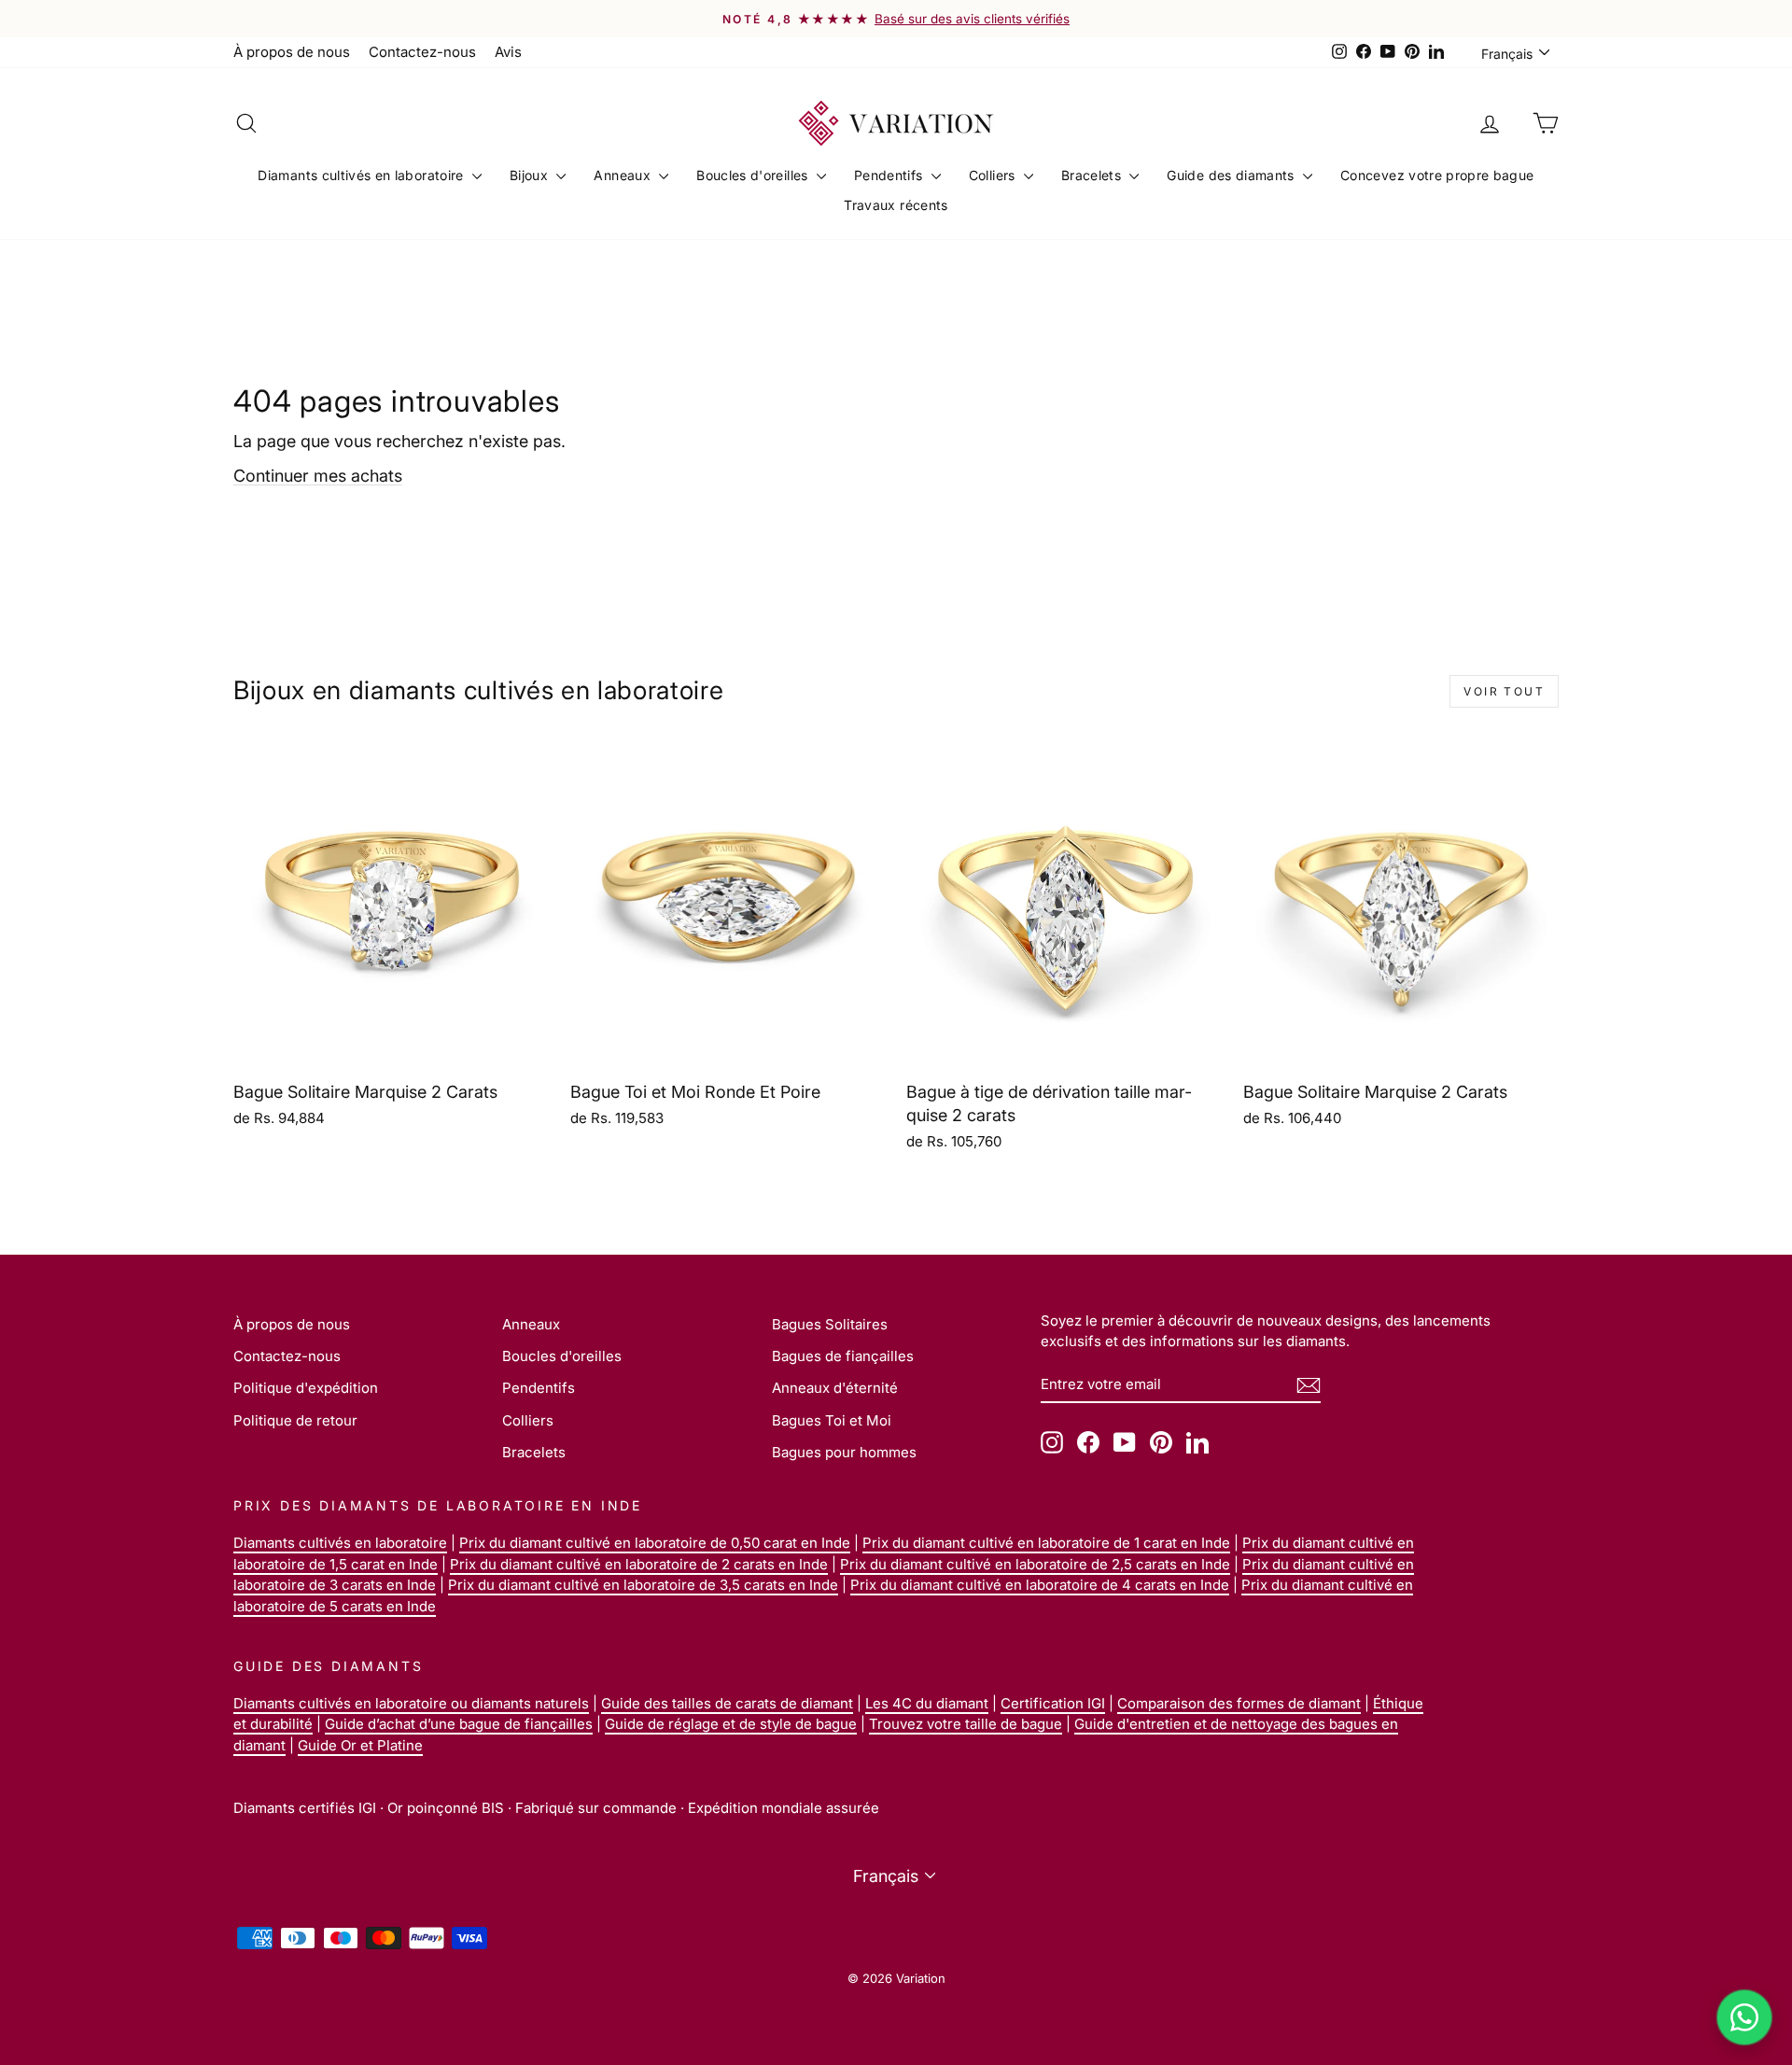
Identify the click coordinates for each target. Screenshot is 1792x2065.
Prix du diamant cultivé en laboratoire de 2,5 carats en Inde (1035, 1564)
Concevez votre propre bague (1437, 175)
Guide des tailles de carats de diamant (727, 1703)
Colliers (994, 175)
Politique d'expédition (306, 1388)
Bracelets (1093, 175)
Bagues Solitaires (830, 1324)
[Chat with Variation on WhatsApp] (1744, 2017)
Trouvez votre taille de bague (966, 1724)
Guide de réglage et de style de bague (731, 1724)
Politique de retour (295, 1420)
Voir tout (1504, 691)
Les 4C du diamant (927, 1703)
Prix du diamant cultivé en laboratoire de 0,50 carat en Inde (655, 1543)
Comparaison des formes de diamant (1239, 1703)
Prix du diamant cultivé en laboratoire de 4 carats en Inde (1040, 1585)
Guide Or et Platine (360, 1745)
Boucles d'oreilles (754, 175)
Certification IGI (1053, 1703)
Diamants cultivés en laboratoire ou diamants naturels (411, 1703)
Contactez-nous (422, 52)
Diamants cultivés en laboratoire (363, 175)
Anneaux (624, 175)
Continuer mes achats (318, 476)
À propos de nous (292, 52)
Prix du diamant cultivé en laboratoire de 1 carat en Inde (1046, 1543)
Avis (508, 52)
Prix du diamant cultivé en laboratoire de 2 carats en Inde (639, 1564)
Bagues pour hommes (844, 1452)
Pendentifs (890, 175)
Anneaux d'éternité (835, 1388)
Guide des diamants (1232, 175)
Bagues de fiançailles (843, 1356)
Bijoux (531, 175)
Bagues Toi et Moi (832, 1420)
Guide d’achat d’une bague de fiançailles (459, 1724)
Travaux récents (896, 205)
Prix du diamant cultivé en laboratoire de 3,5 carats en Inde (643, 1585)
